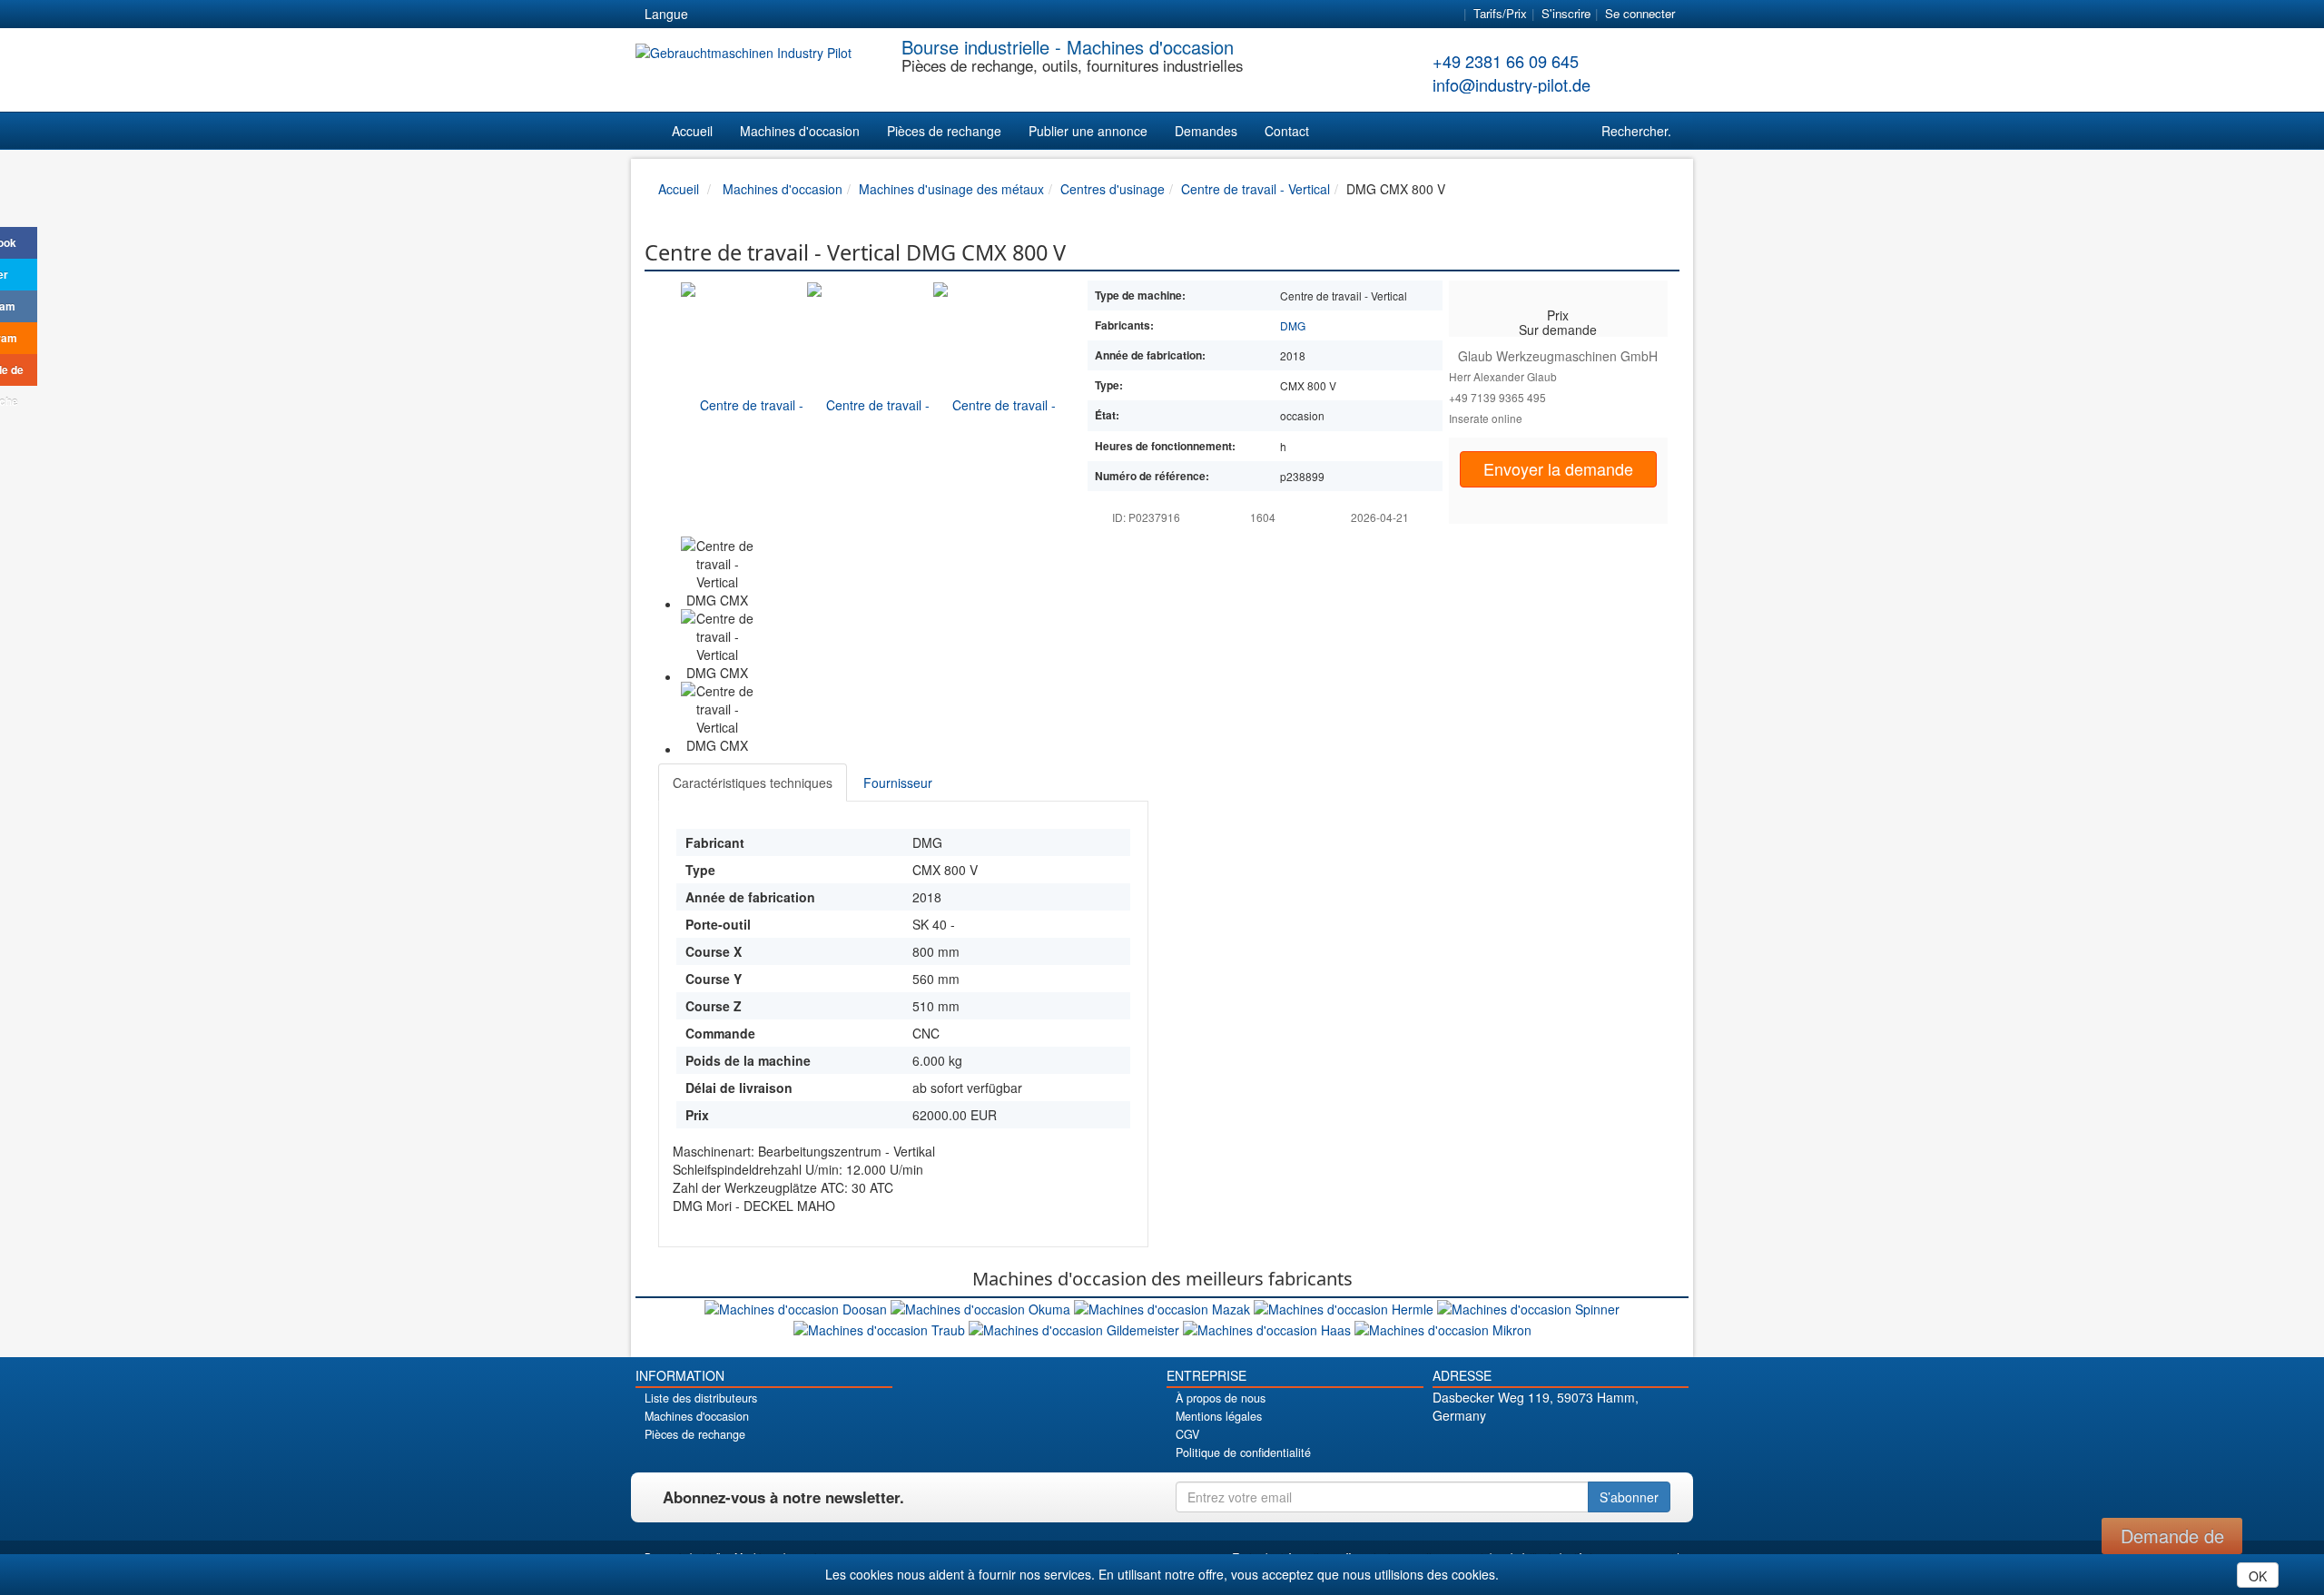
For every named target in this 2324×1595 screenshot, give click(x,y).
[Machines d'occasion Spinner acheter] (1528, 1307)
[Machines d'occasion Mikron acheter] (1443, 1327)
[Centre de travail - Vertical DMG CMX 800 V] (744, 404)
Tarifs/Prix (1500, 13)
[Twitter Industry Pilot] (1528, 1447)
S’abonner (1629, 1497)
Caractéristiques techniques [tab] (753, 783)
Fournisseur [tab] (898, 783)
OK (2258, 1576)
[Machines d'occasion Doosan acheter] (798, 1307)
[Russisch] (779, 15)
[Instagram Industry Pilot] (1624, 1447)
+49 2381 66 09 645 (1506, 61)
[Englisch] (746, 15)
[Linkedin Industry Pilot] (1592, 1447)
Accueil (692, 131)
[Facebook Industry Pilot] (1497, 1447)
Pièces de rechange (944, 131)
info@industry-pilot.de (1512, 84)
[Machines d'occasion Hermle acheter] (1345, 1307)
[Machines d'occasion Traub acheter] (881, 1327)
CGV (1187, 1434)
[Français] (844, 15)
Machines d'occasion (800, 131)
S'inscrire (1566, 13)
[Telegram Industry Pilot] (1560, 1447)
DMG (1293, 325)
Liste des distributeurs (701, 1398)
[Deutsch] (714, 15)
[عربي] (877, 15)
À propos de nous (1221, 1398)
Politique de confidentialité (1243, 1452)
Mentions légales (1219, 1416)
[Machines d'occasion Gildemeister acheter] (1076, 1327)
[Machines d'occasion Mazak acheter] (1164, 1307)
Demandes (1206, 131)
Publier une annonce (1088, 131)
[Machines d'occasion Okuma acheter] (982, 1307)
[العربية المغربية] (812, 15)
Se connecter (1640, 13)
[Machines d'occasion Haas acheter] (1269, 1327)
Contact (1287, 131)
